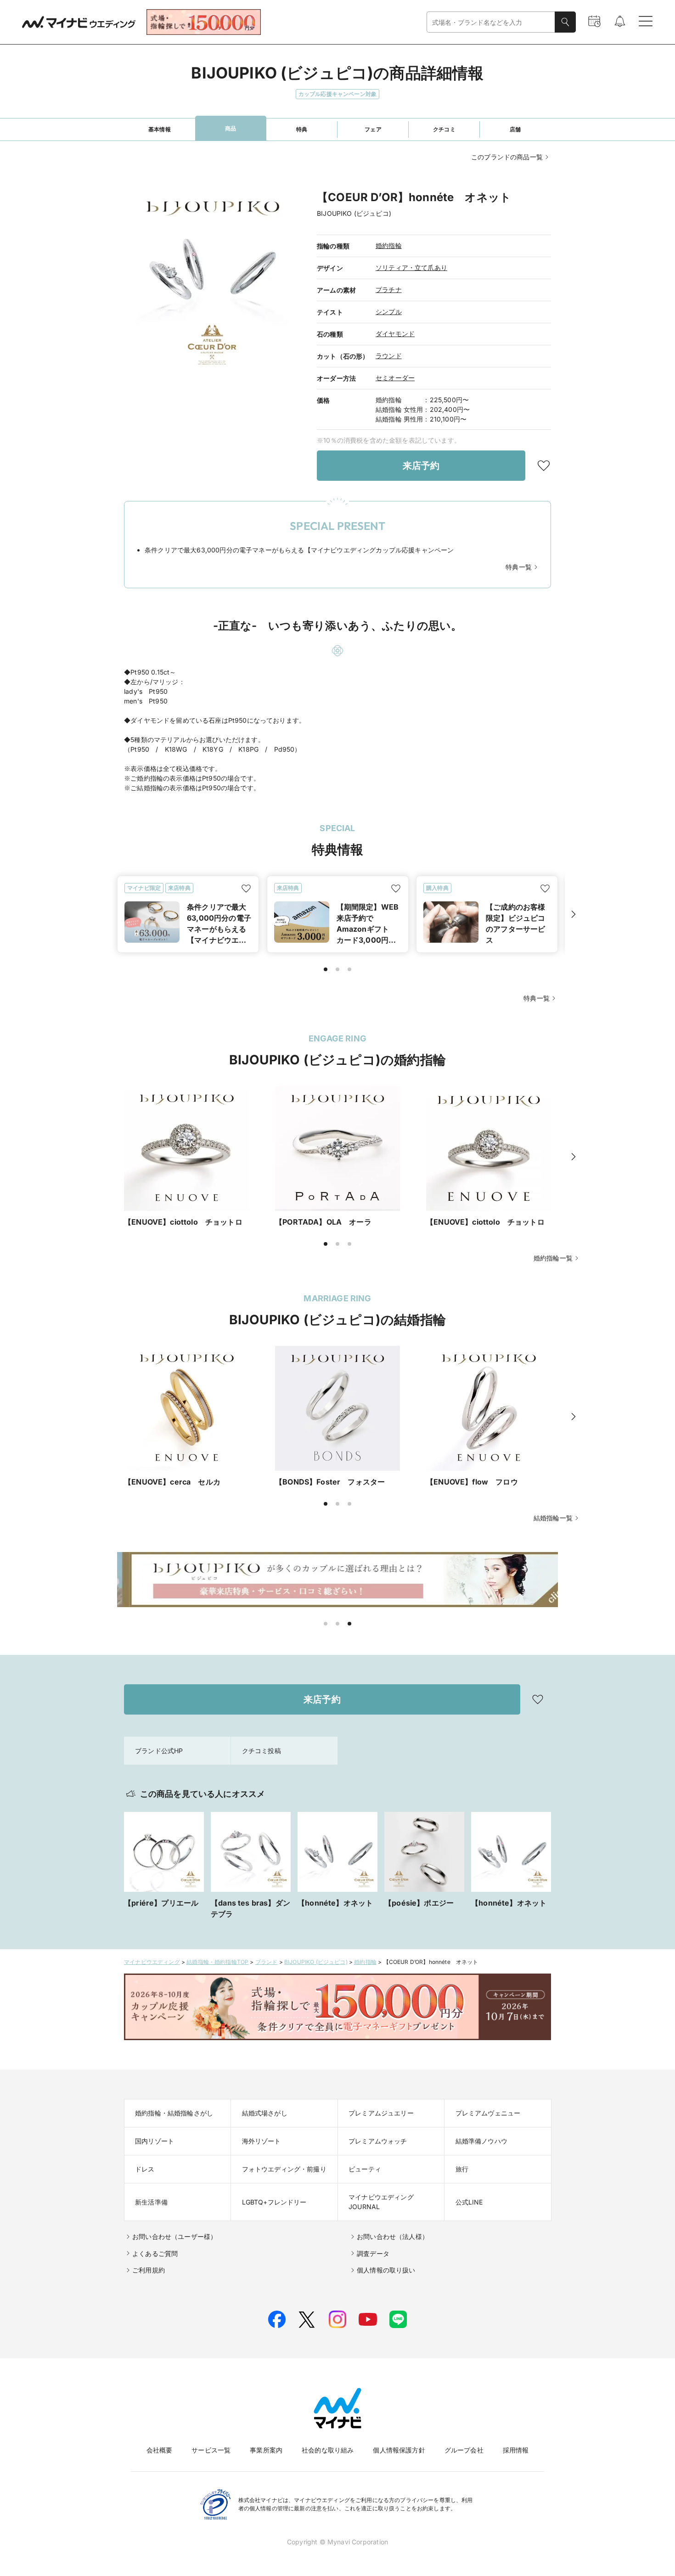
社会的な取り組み (328, 2450)
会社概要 (160, 2450)
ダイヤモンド (395, 334)
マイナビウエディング (152, 1962)
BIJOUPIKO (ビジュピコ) (316, 1962)
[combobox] (491, 22)
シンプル (389, 312)
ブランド (267, 1962)
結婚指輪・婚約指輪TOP (217, 1962)
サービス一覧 (211, 2450)
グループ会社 (464, 2450)
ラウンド (389, 356)
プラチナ (389, 290)
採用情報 (516, 2450)
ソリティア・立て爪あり (411, 267)
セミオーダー (395, 378)
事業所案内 (266, 2450)
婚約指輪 (389, 245)
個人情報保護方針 (399, 2450)
